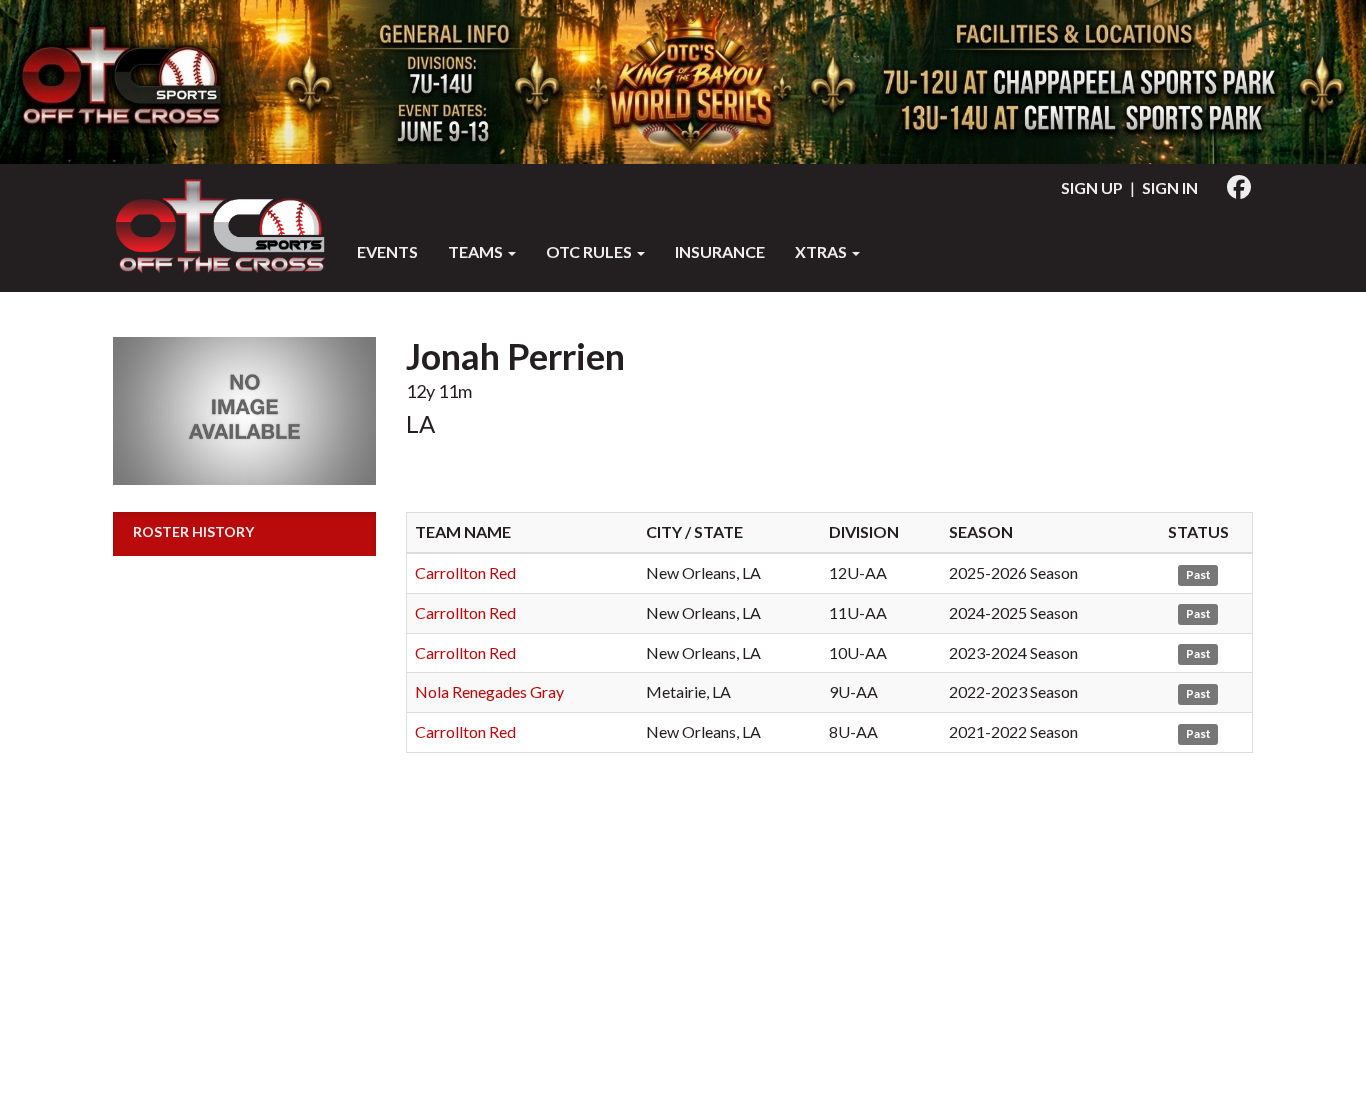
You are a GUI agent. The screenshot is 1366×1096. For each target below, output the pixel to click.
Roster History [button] (193, 531)
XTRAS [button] (822, 251)
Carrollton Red (465, 572)
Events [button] (387, 251)
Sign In (1170, 187)
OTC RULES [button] (590, 251)
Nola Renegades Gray (489, 691)
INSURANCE (720, 251)
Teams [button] (477, 251)
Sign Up (1092, 187)
